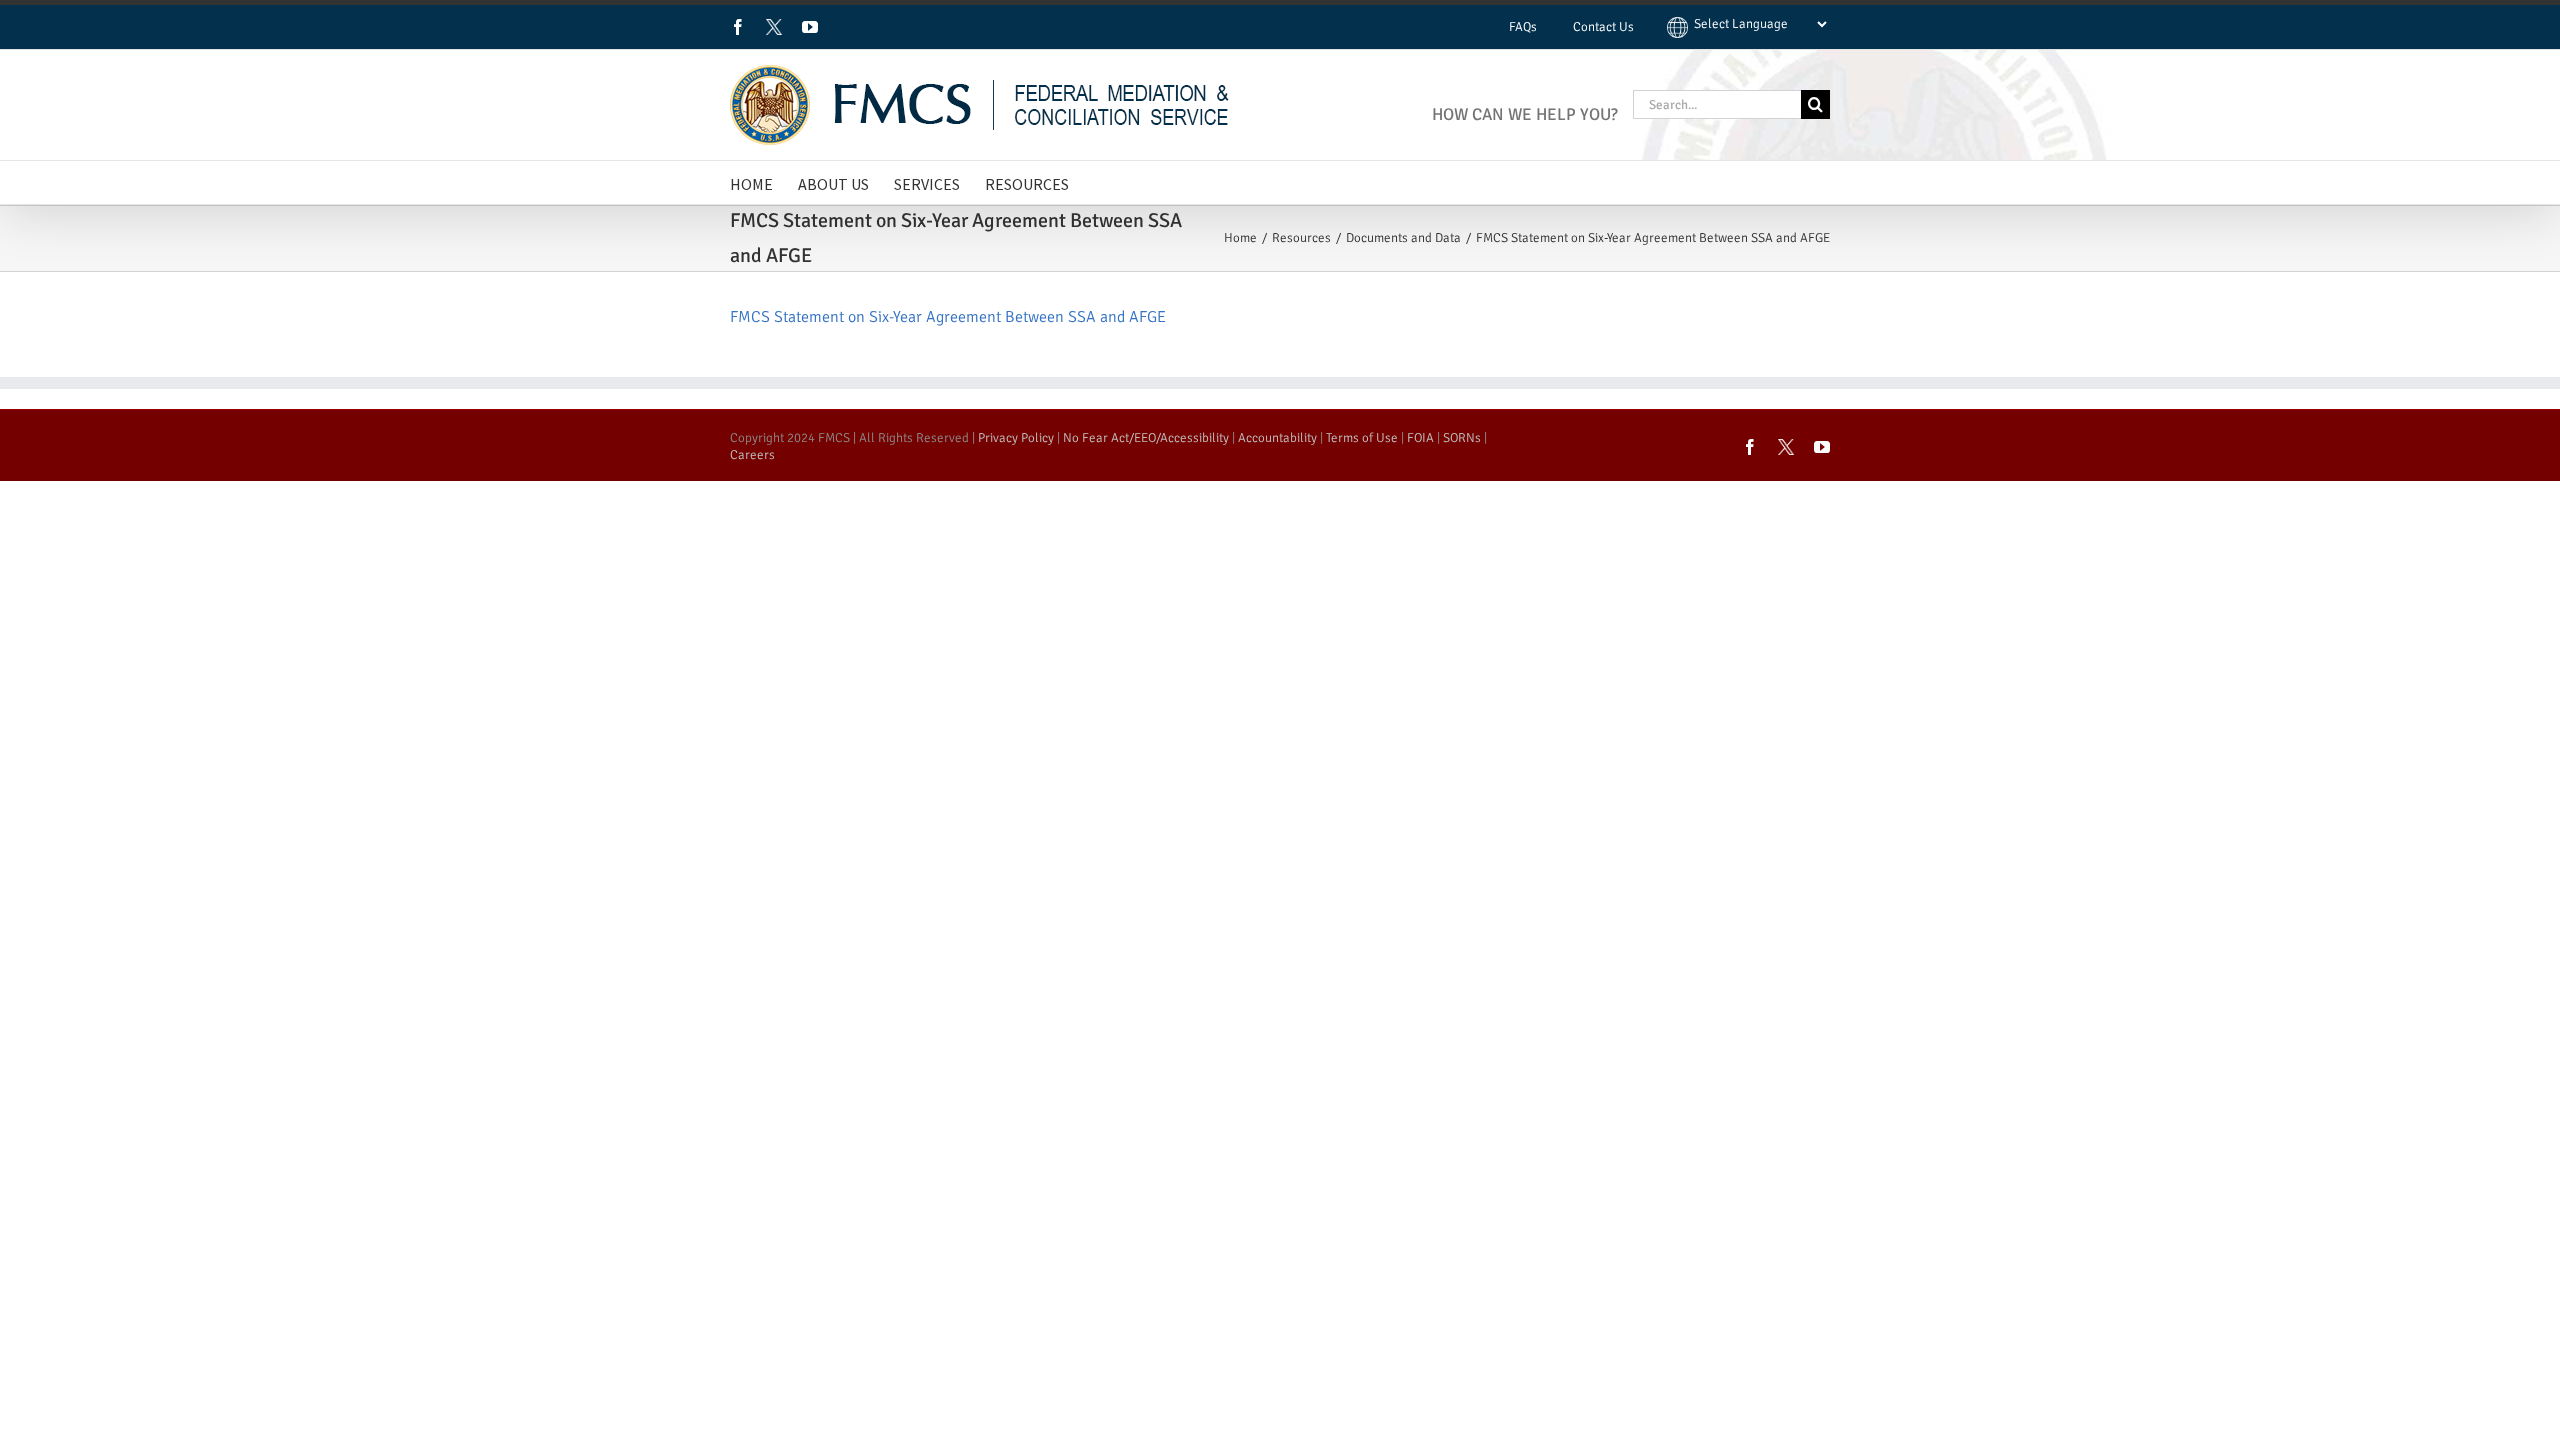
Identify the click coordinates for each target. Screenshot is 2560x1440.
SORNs (1462, 438)
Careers (752, 455)
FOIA (1420, 438)
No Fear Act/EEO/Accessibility (1146, 438)
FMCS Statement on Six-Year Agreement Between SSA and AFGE (948, 317)
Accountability (1277, 438)
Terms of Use (1362, 438)
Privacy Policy (1016, 438)
